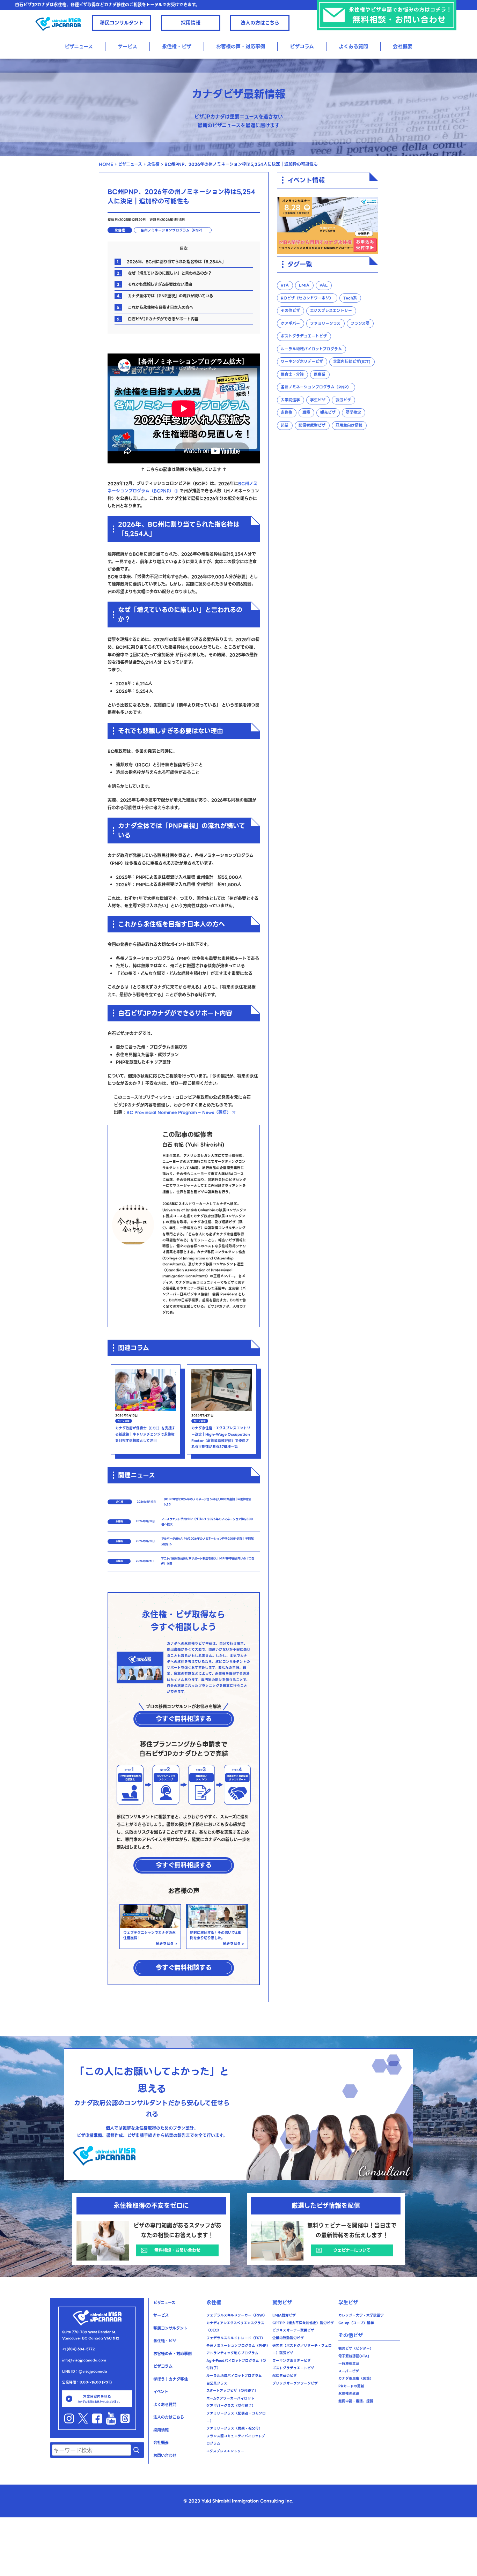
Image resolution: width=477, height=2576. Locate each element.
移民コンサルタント (122, 23)
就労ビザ (343, 400)
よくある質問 (353, 46)
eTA (285, 286)
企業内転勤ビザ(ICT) (352, 362)
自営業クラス (217, 2383)
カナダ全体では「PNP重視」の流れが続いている (165, 296)
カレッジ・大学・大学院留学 (361, 2315)
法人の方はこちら (260, 23)
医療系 (320, 375)
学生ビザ (318, 400)
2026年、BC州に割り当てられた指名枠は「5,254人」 (171, 262)
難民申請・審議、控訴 (356, 2401)
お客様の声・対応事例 (241, 46)
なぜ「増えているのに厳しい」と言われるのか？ (164, 273)
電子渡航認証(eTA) (354, 2356)
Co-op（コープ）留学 (356, 2323)
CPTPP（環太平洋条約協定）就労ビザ (303, 2323)
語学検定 (353, 413)
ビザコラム (302, 46)
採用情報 (191, 23)
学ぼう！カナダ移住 (171, 2379)
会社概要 (403, 46)
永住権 (153, 164)
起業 (285, 426)
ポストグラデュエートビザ (304, 337)
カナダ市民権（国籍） (356, 2378)
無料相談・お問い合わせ (177, 2250)
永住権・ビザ (165, 2341)
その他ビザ (290, 311)
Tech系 (350, 298)
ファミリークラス (325, 324)
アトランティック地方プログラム (232, 2353)
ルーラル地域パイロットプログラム (311, 349)
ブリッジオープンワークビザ (295, 2383)
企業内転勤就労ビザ (288, 2338)
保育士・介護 (292, 375)
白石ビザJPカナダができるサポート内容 (157, 319)
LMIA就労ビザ (284, 2315)
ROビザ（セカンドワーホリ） (307, 298)
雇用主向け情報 (349, 426)
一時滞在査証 (349, 2363)
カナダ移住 (123, 1421)
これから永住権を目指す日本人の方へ (155, 307)
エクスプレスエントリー (331, 311)
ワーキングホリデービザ (302, 362)
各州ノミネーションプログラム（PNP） (173, 230)
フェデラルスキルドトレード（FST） (236, 2338)
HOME (106, 164)
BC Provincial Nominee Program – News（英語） (179, 1112)
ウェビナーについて (352, 2250)
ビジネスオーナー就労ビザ (293, 2330)
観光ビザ (328, 413)
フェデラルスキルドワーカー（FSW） (237, 2315)
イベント (161, 2392)
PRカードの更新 (351, 2386)
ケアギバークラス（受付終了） (231, 2406)
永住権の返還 (349, 2393)
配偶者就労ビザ (312, 426)
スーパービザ (349, 2371)
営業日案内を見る (99, 2399)
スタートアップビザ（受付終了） (232, 2391)
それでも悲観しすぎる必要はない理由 (154, 284)
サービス (127, 46)
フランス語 (360, 324)
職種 (306, 413)
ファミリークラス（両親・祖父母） (234, 2428)
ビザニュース (79, 46)
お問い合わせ (165, 2456)
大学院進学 (290, 400)
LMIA (304, 286)
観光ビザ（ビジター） (356, 2348)
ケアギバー (290, 324)
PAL (324, 286)
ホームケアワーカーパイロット (230, 2398)
